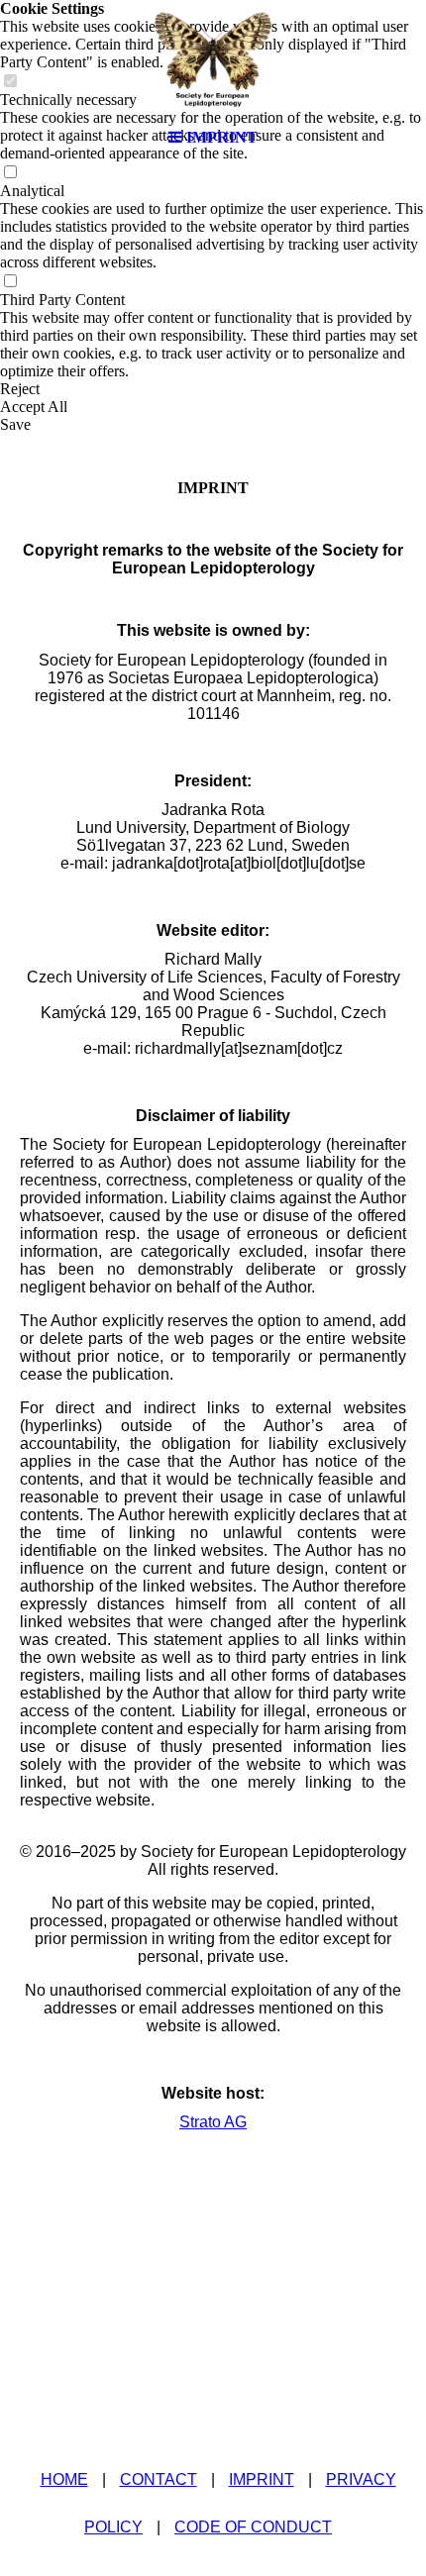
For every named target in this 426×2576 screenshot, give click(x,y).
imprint (262, 2479)
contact (159, 2479)
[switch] (10, 173)
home (64, 2479)
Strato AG (213, 2122)
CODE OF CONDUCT (253, 2527)
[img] (213, 59)
